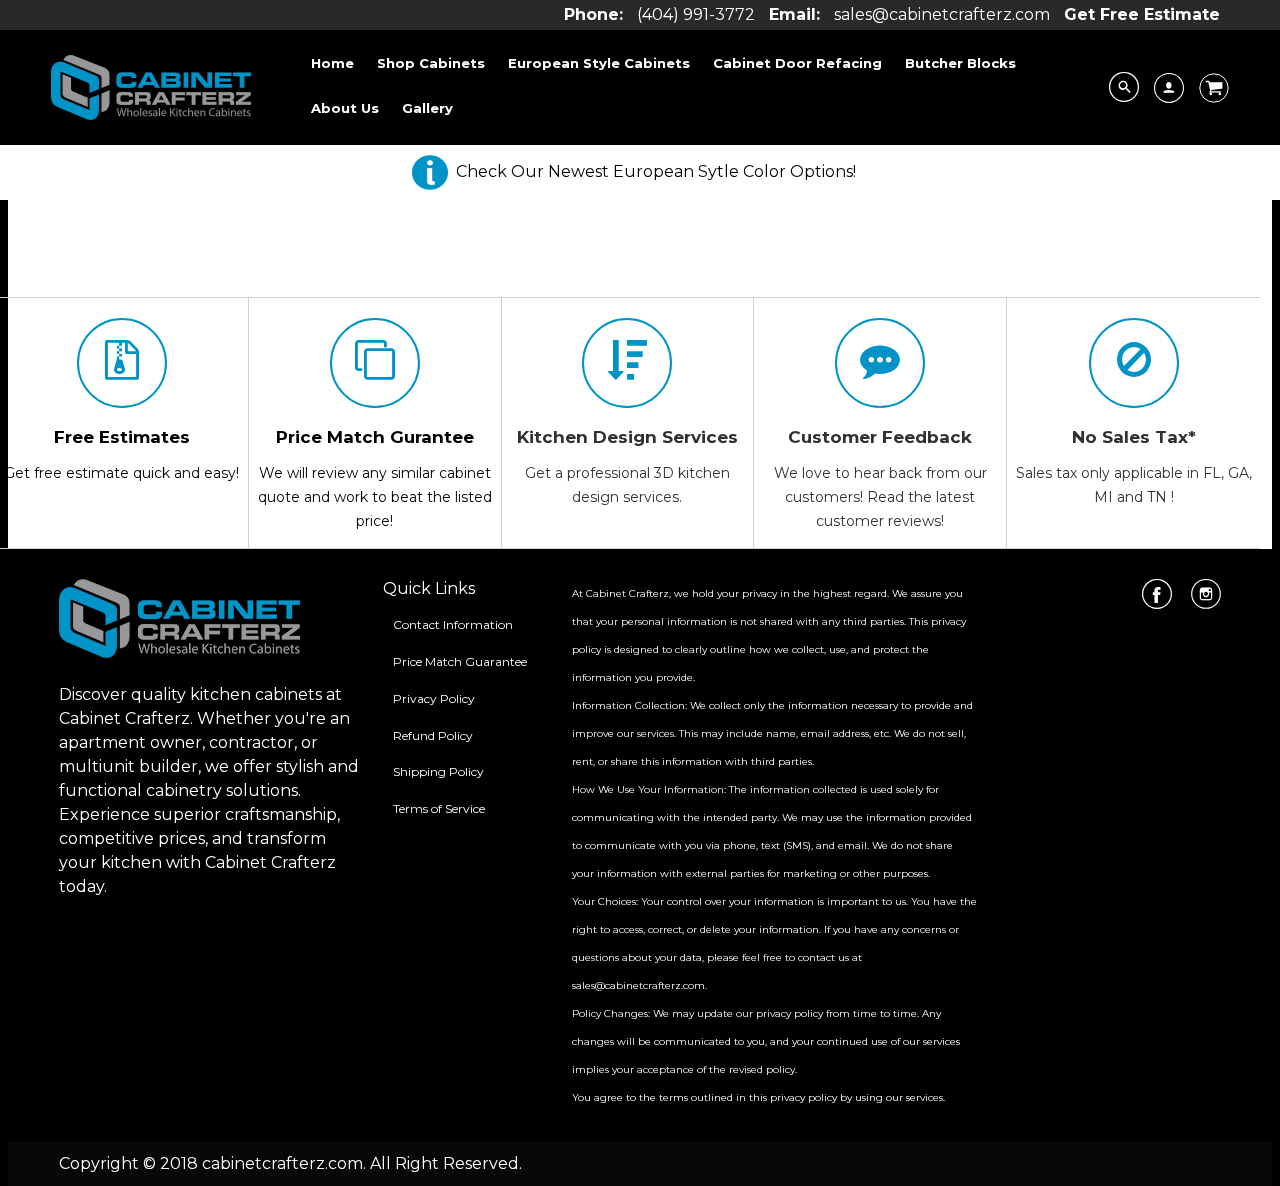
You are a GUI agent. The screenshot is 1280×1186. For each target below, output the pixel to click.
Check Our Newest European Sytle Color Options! (656, 171)
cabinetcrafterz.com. (284, 1163)
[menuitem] (332, 63)
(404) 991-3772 (696, 14)
